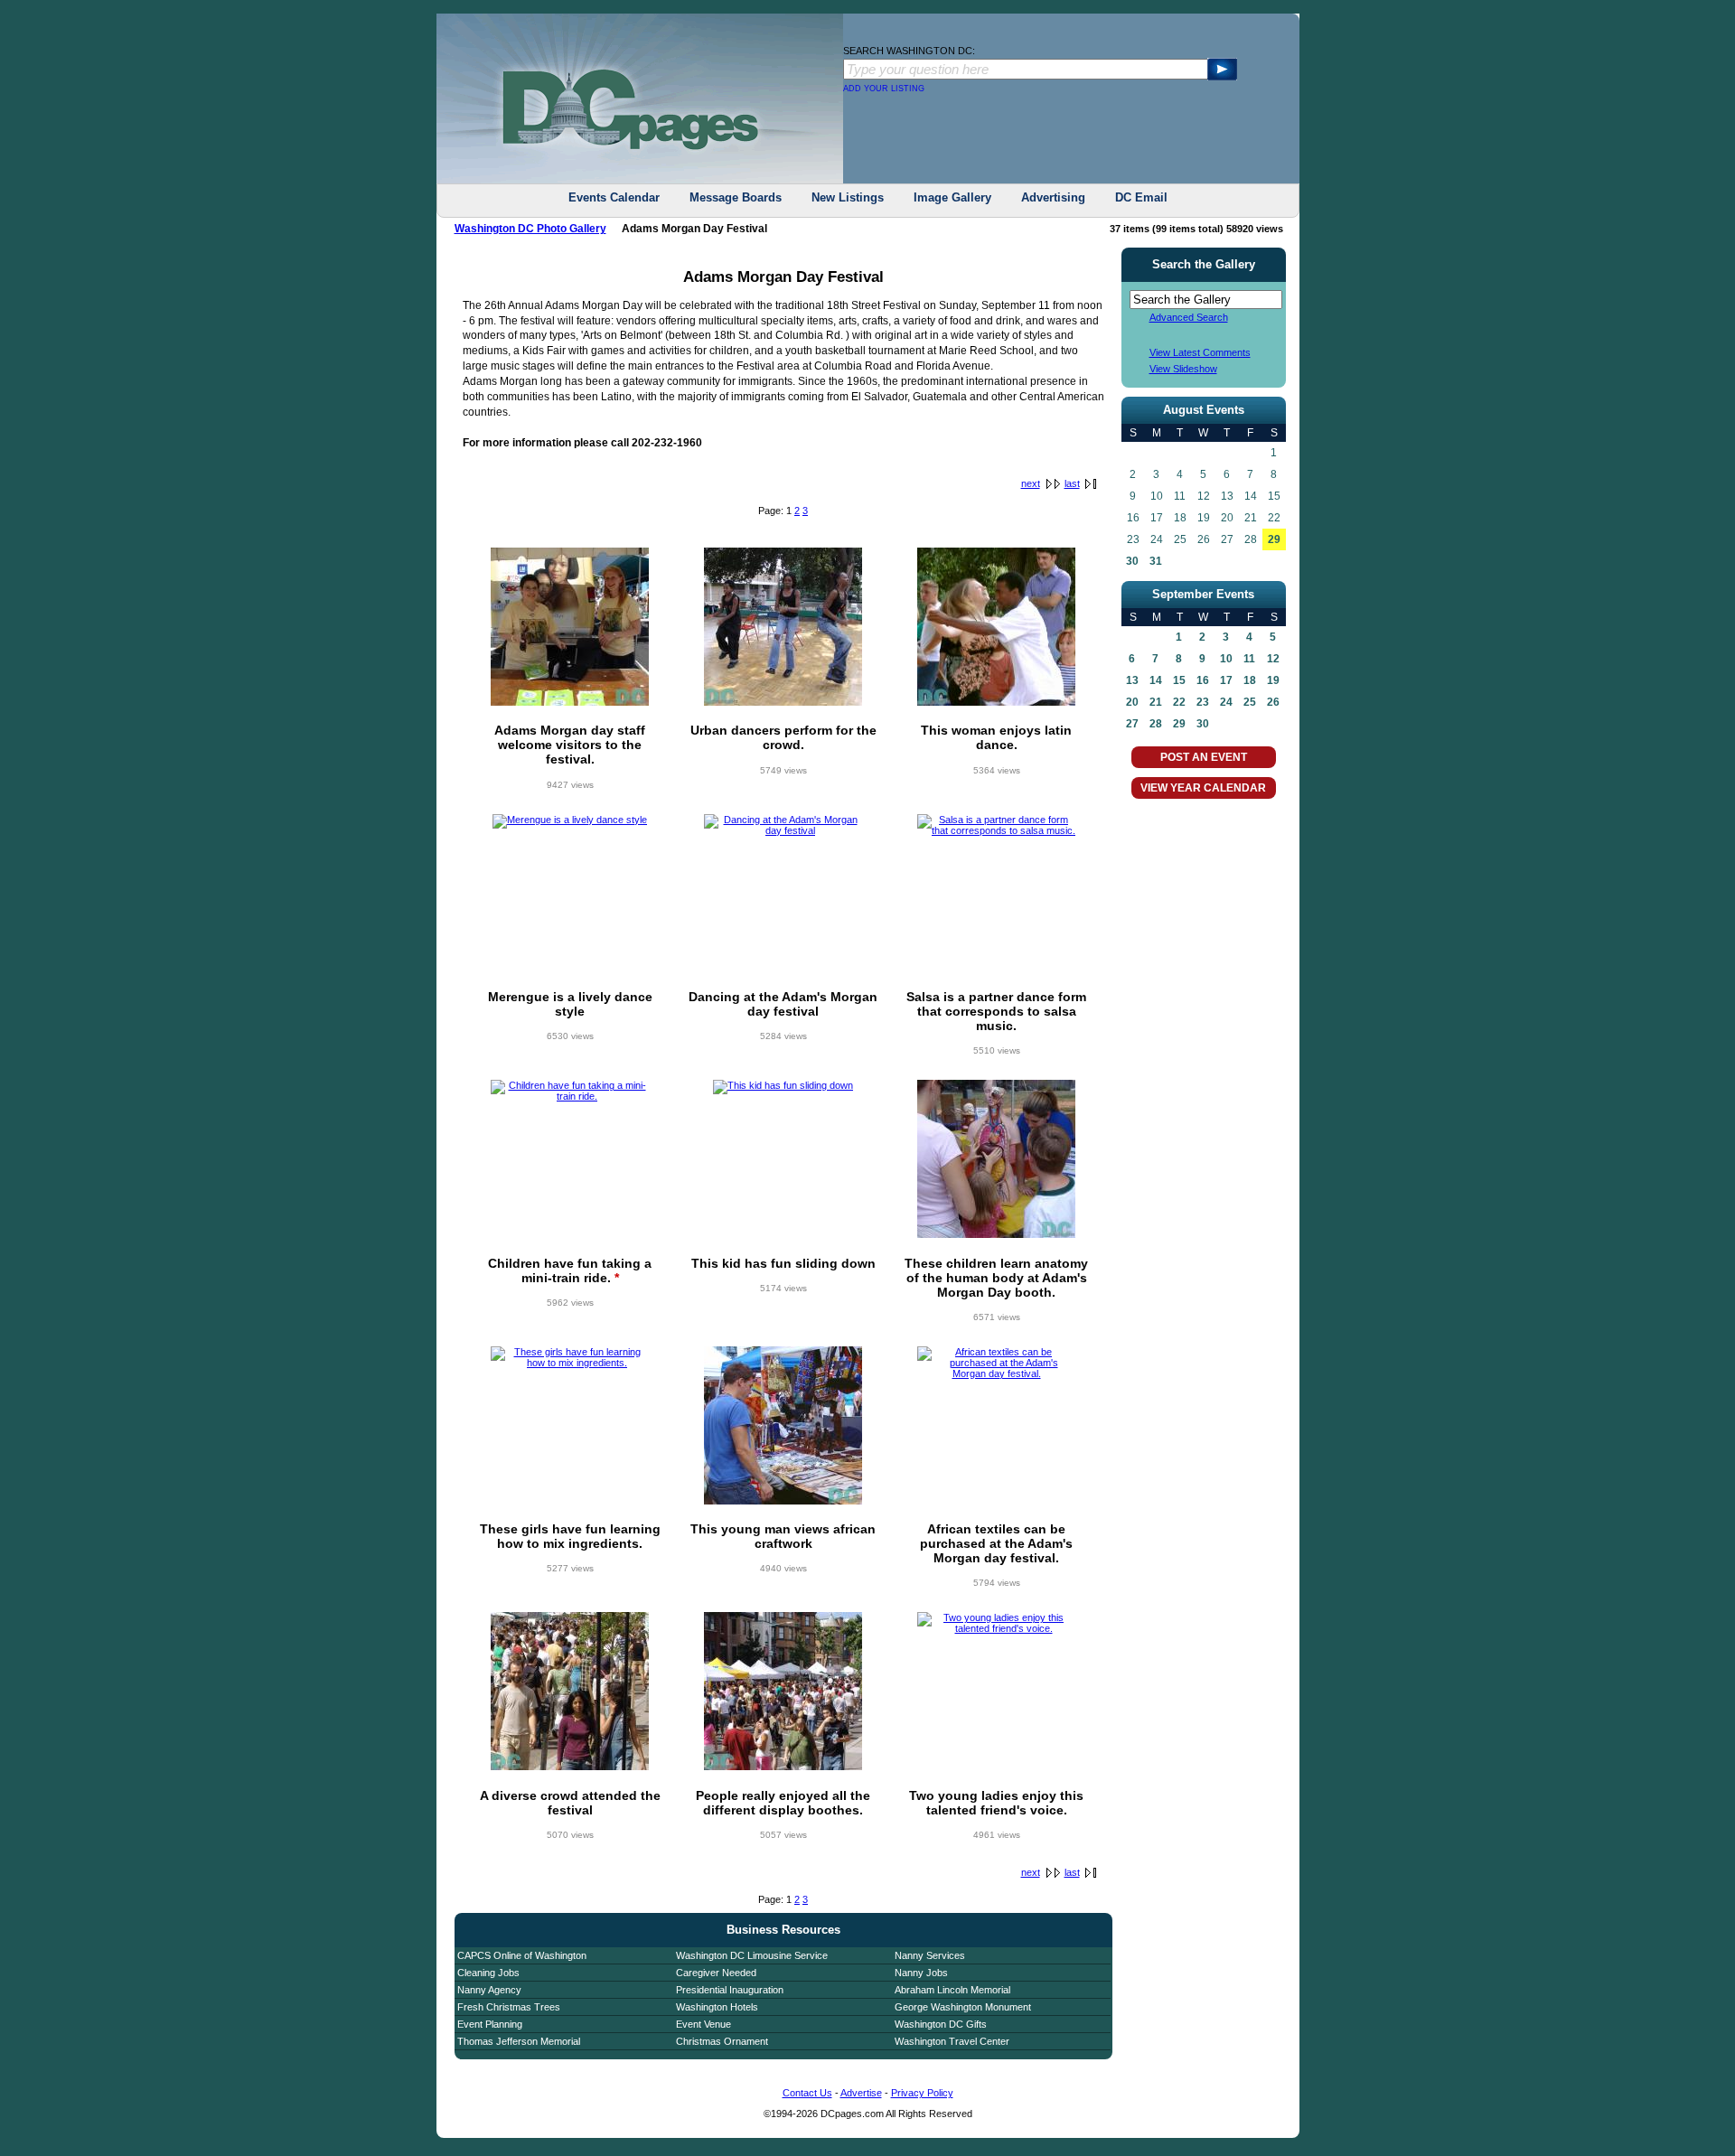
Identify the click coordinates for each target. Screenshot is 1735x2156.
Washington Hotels (717, 2007)
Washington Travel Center (952, 2041)
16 (1203, 680)
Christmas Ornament (722, 2041)
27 (1132, 724)
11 (1249, 659)
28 (1156, 724)
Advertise (861, 2093)
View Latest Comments (1200, 352)
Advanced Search (1189, 317)
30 (1132, 561)
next (1031, 483)
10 (1226, 659)
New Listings (848, 197)
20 (1132, 702)
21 (1156, 702)
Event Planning (490, 2024)
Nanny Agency (489, 1990)
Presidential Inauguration (730, 1990)
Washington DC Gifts (941, 2024)
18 (1250, 680)
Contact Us (807, 2093)
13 (1132, 680)
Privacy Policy (922, 2093)
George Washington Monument (963, 2007)
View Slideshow (1183, 369)
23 (1203, 702)
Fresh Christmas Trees (509, 2007)
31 (1156, 561)
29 (1274, 539)
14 (1156, 680)
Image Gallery (952, 197)
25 (1250, 702)
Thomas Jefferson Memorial (519, 2041)
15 (1179, 680)
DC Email (1141, 197)
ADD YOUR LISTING (884, 89)
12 (1273, 659)
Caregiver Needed (716, 1973)
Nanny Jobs (921, 1973)
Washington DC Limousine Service (752, 1955)
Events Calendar (614, 197)
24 (1226, 702)
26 (1273, 702)
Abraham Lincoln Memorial (952, 1990)
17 (1226, 680)
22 (1179, 702)
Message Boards (736, 197)
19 (1273, 680)
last (1072, 483)
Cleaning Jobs (488, 1973)
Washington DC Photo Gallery (530, 229)
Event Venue (703, 2024)
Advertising (1053, 197)
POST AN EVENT (1204, 757)
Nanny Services (930, 1955)
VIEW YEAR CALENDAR (1203, 788)
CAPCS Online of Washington (522, 1955)
